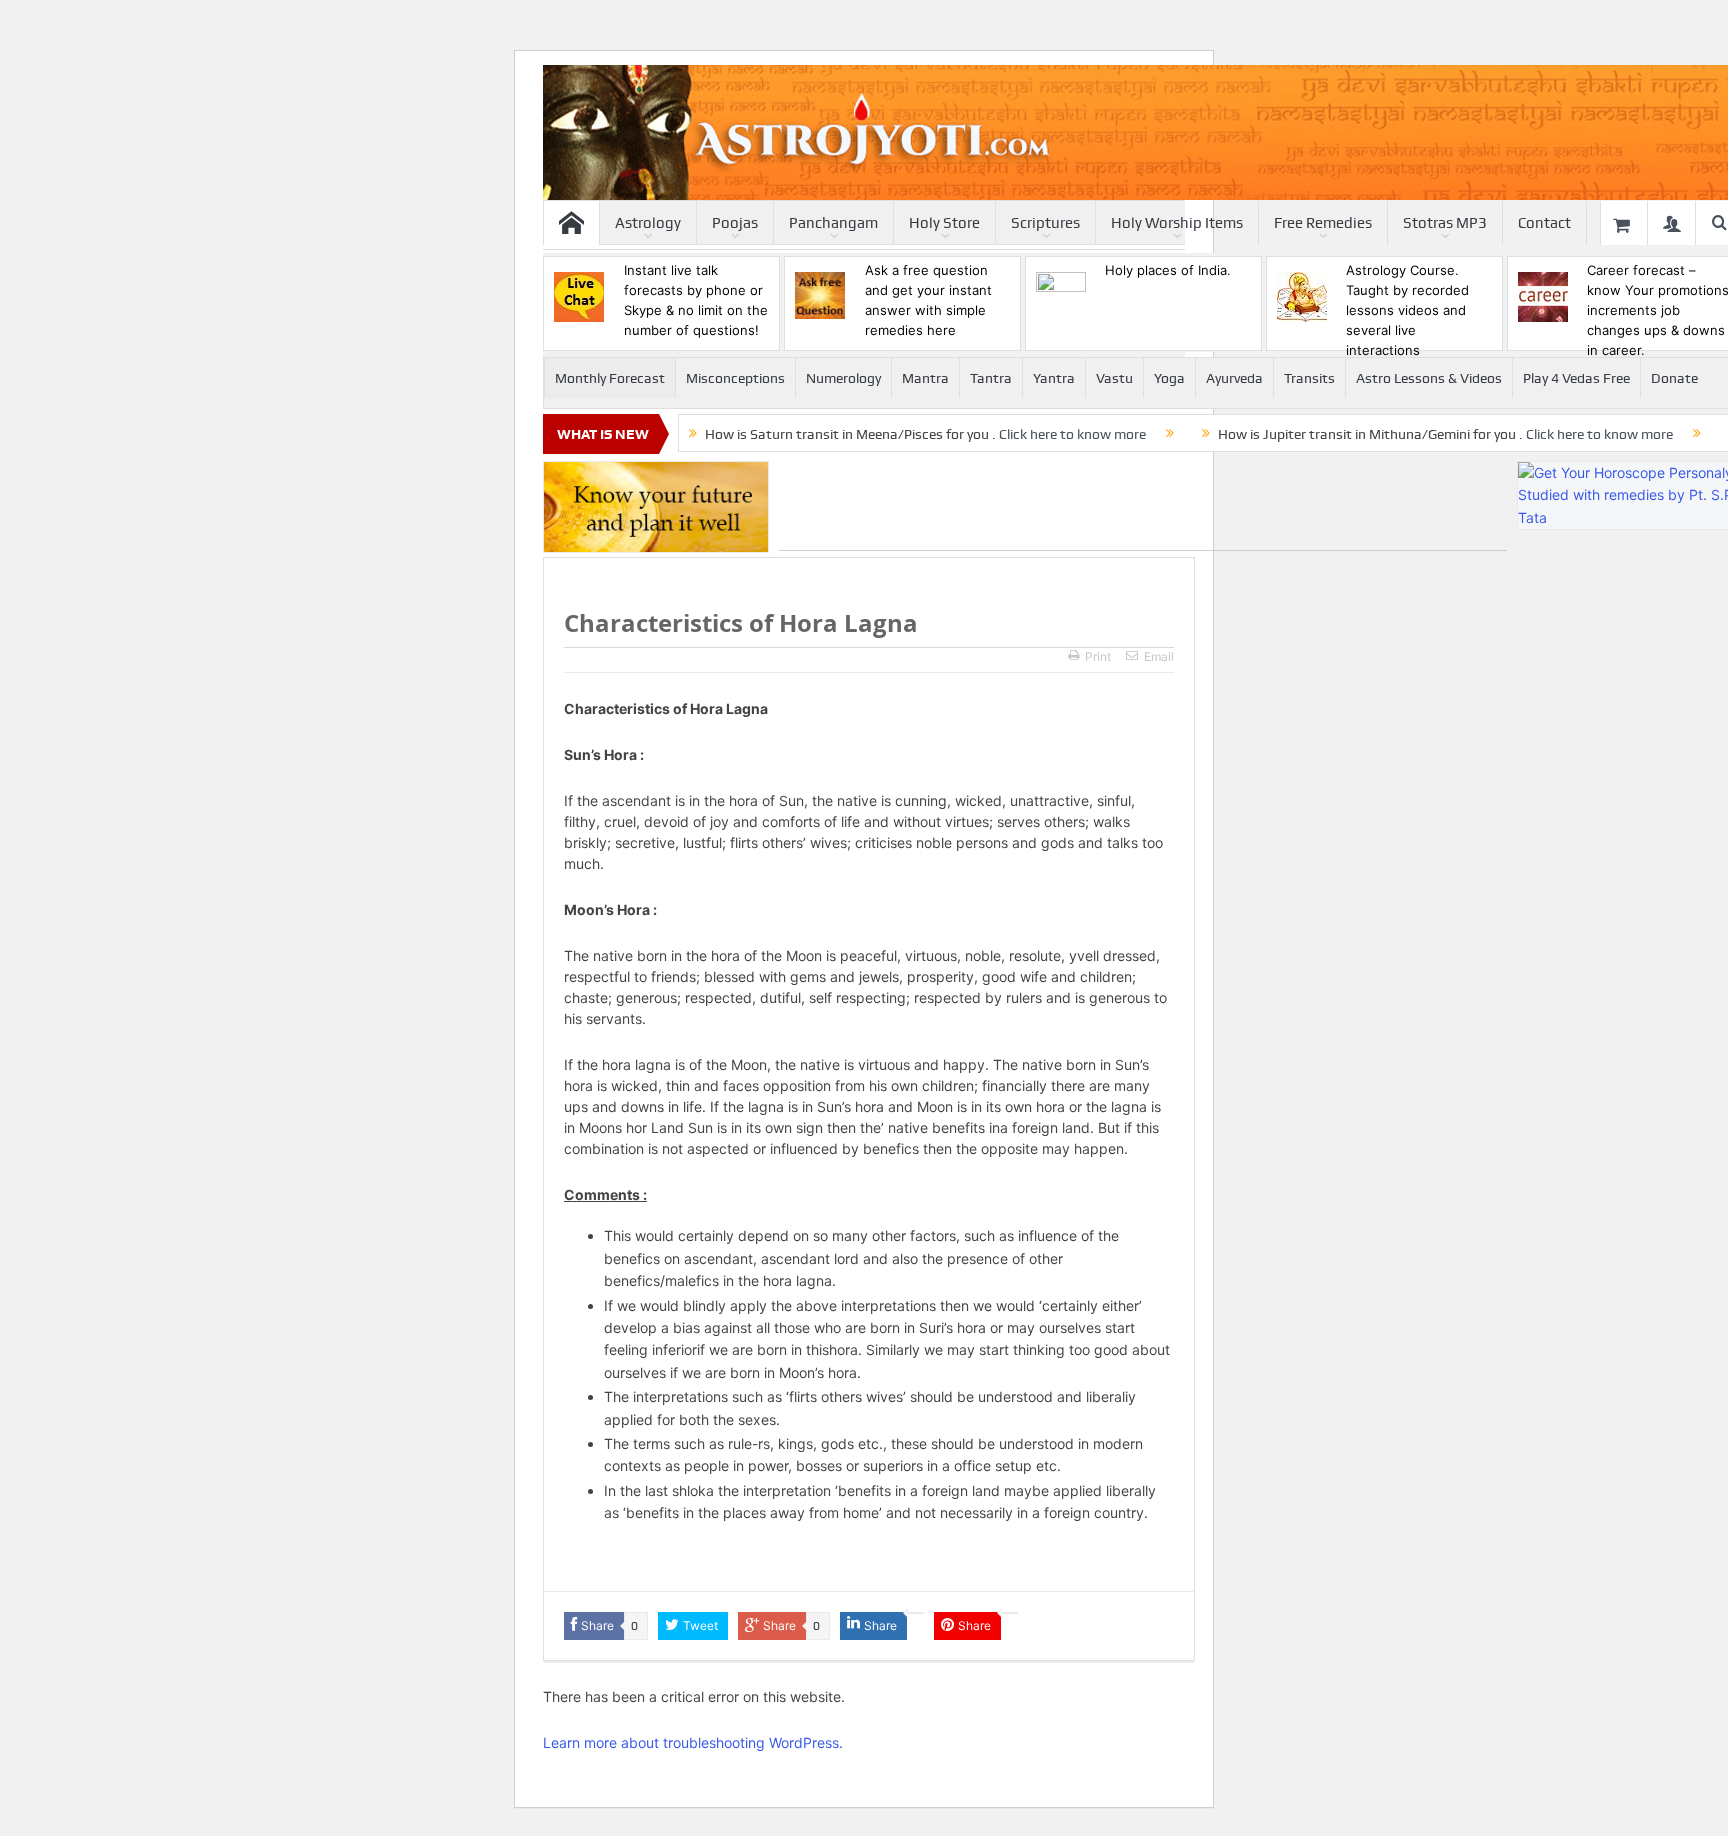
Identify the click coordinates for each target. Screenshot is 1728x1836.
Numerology (843, 378)
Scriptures (1045, 223)
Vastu (1114, 378)
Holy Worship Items (1177, 223)
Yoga (1169, 378)
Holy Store (944, 223)
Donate (1674, 378)
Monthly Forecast (610, 378)
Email (1159, 656)
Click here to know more (1072, 434)
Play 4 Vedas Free (1576, 378)
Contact (1544, 223)
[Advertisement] (1143, 506)
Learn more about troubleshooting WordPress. (693, 1742)
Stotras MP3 (1445, 223)
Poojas (735, 223)
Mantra (925, 378)
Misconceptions (735, 378)
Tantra (991, 378)
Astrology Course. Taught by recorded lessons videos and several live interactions (1407, 310)
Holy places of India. (1168, 270)
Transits (1309, 378)
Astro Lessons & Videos (1429, 378)
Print (1098, 656)
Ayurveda (1234, 378)
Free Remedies (1323, 223)
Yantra (1054, 378)
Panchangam (833, 223)
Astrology (648, 223)
